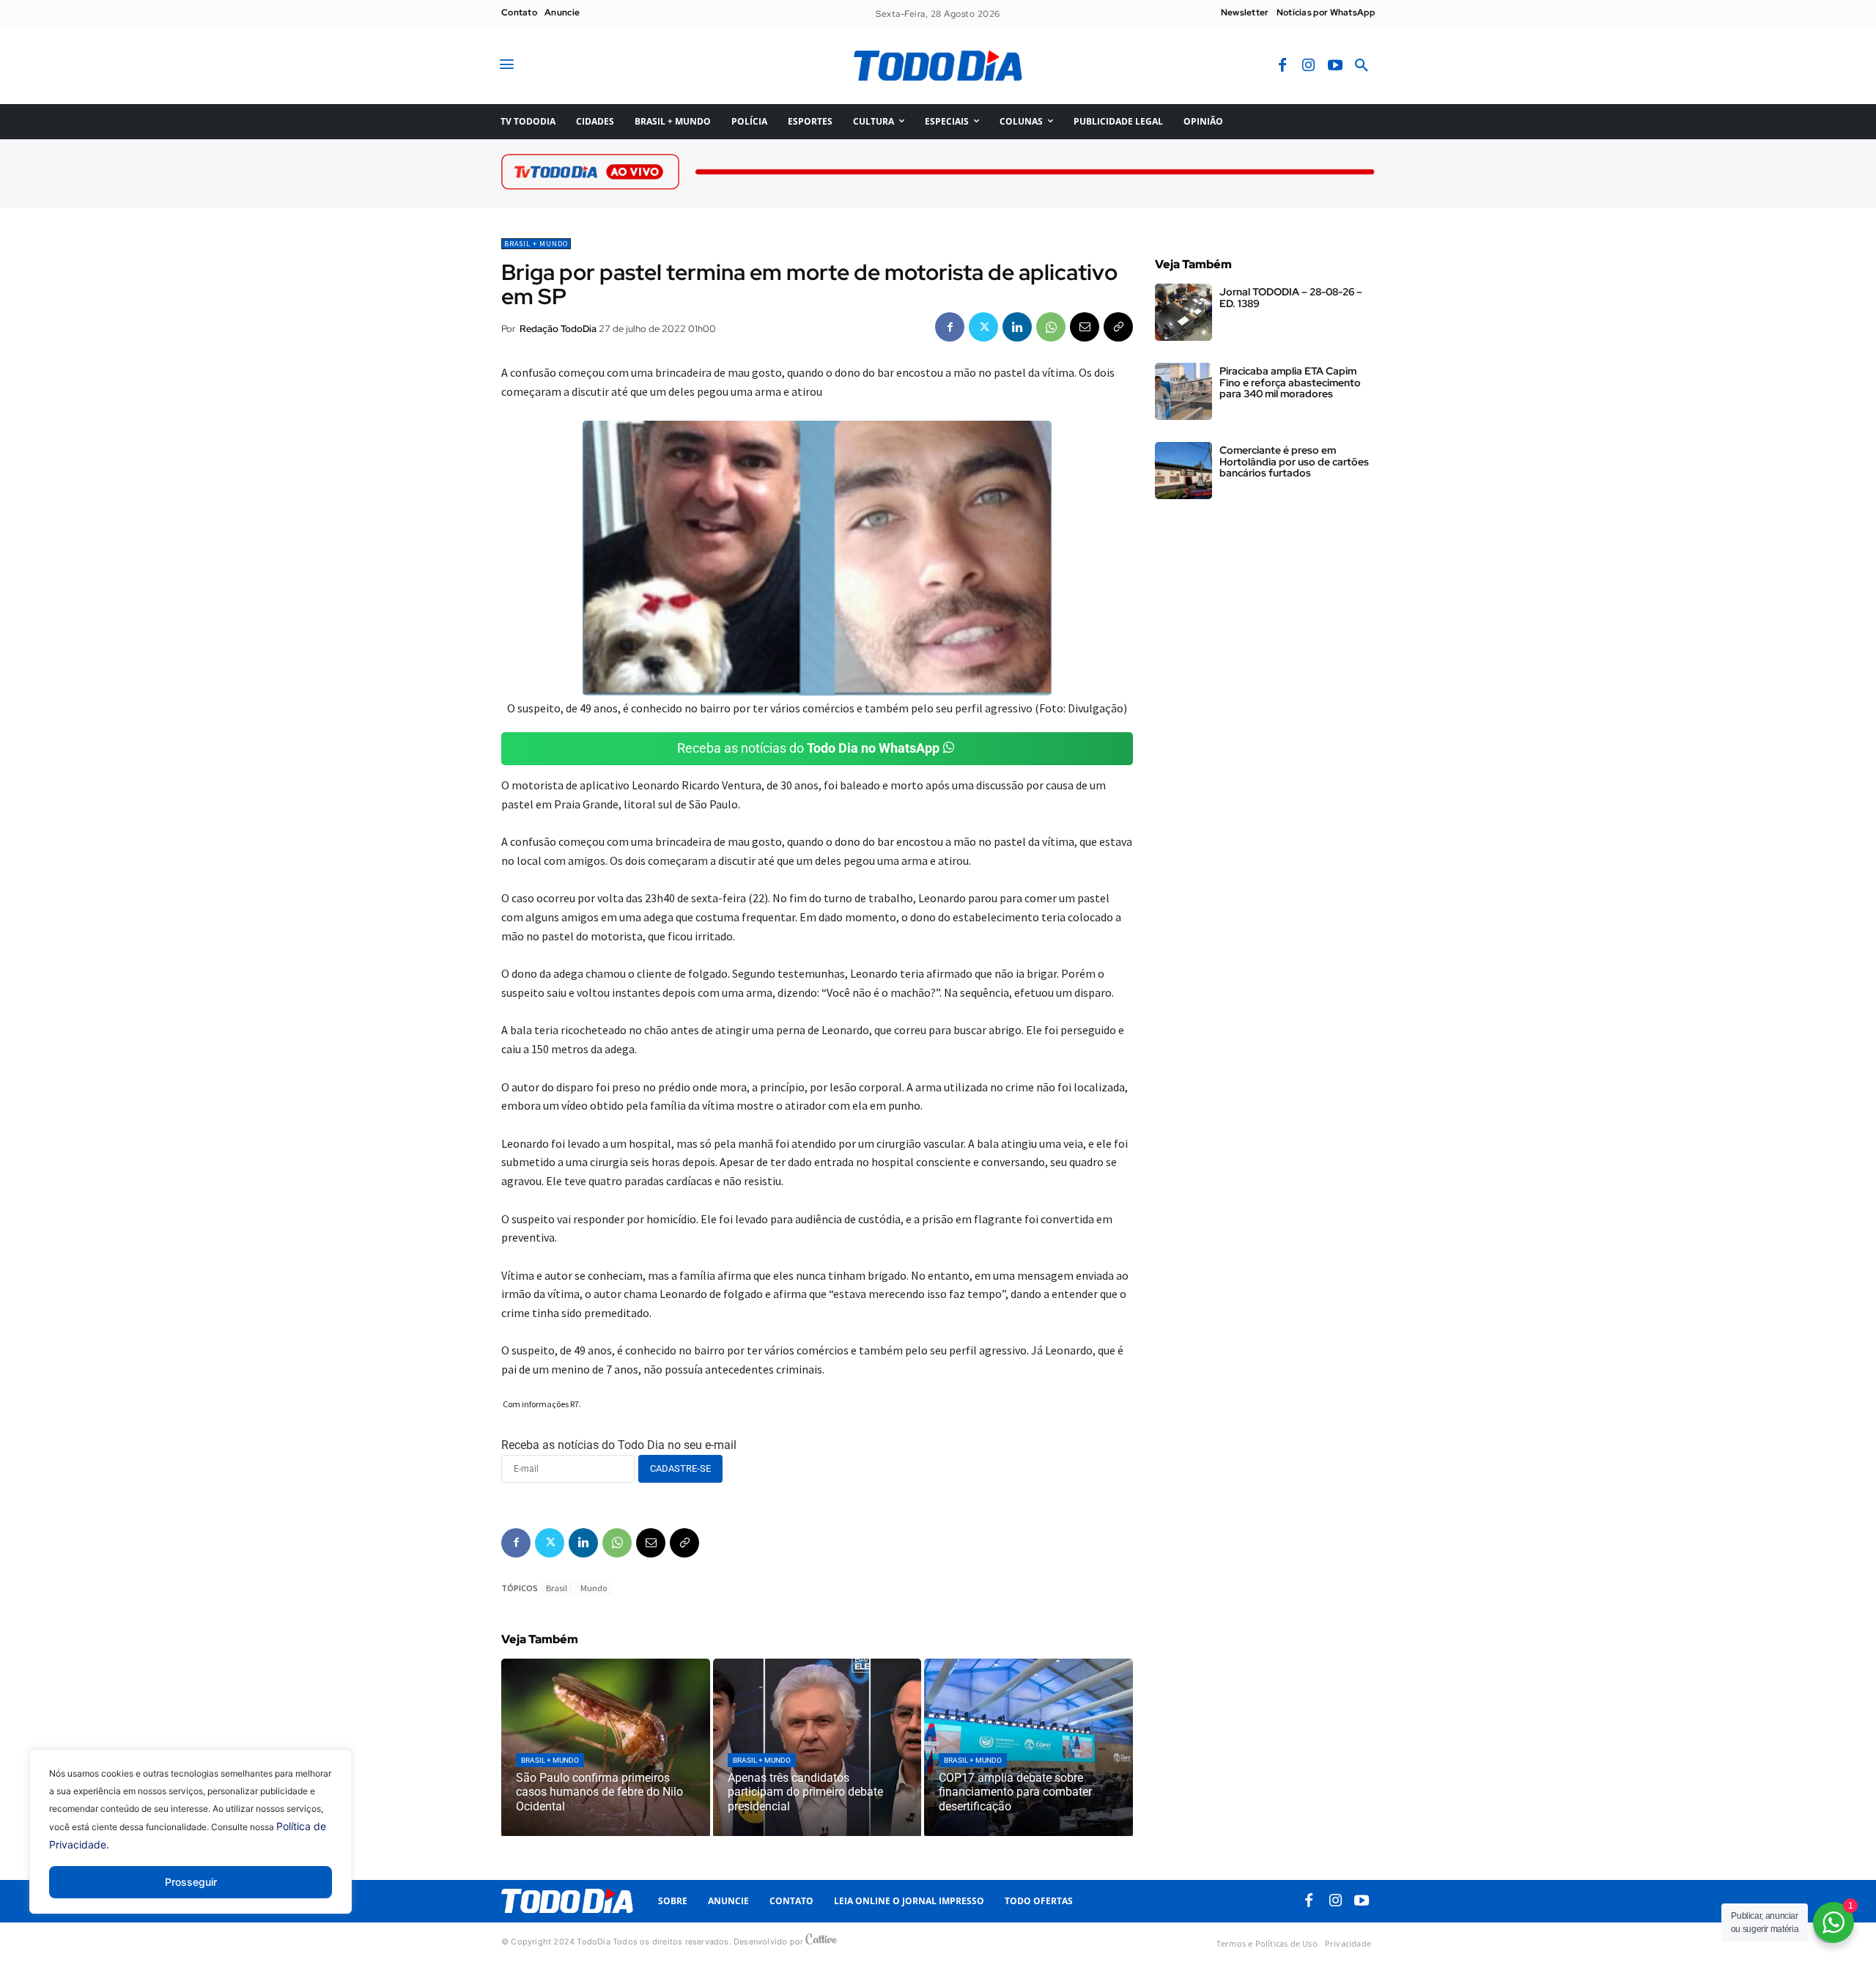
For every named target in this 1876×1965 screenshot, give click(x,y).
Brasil (557, 1588)
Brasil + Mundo (536, 244)
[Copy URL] (1118, 327)
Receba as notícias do (808, 748)
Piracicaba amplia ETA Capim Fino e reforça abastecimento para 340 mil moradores (1290, 382)
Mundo (594, 1588)
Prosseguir (191, 1882)
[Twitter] (983, 327)
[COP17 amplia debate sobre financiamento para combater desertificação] (1029, 1747)
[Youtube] (1335, 66)
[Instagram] (1309, 66)
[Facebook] (1282, 66)
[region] (191, 1843)
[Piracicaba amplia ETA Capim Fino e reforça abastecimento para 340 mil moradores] (1183, 391)
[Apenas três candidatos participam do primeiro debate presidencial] (817, 1747)
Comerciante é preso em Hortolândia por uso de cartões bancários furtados (1294, 461)
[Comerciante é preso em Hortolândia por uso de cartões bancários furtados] (1183, 471)
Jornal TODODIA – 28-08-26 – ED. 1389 (1291, 297)
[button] (1362, 66)
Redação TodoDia (558, 329)
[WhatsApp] (1051, 327)
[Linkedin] (1017, 327)
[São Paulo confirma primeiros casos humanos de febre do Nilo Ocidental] (606, 1747)
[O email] (1085, 327)
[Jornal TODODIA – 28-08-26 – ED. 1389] (1183, 312)
